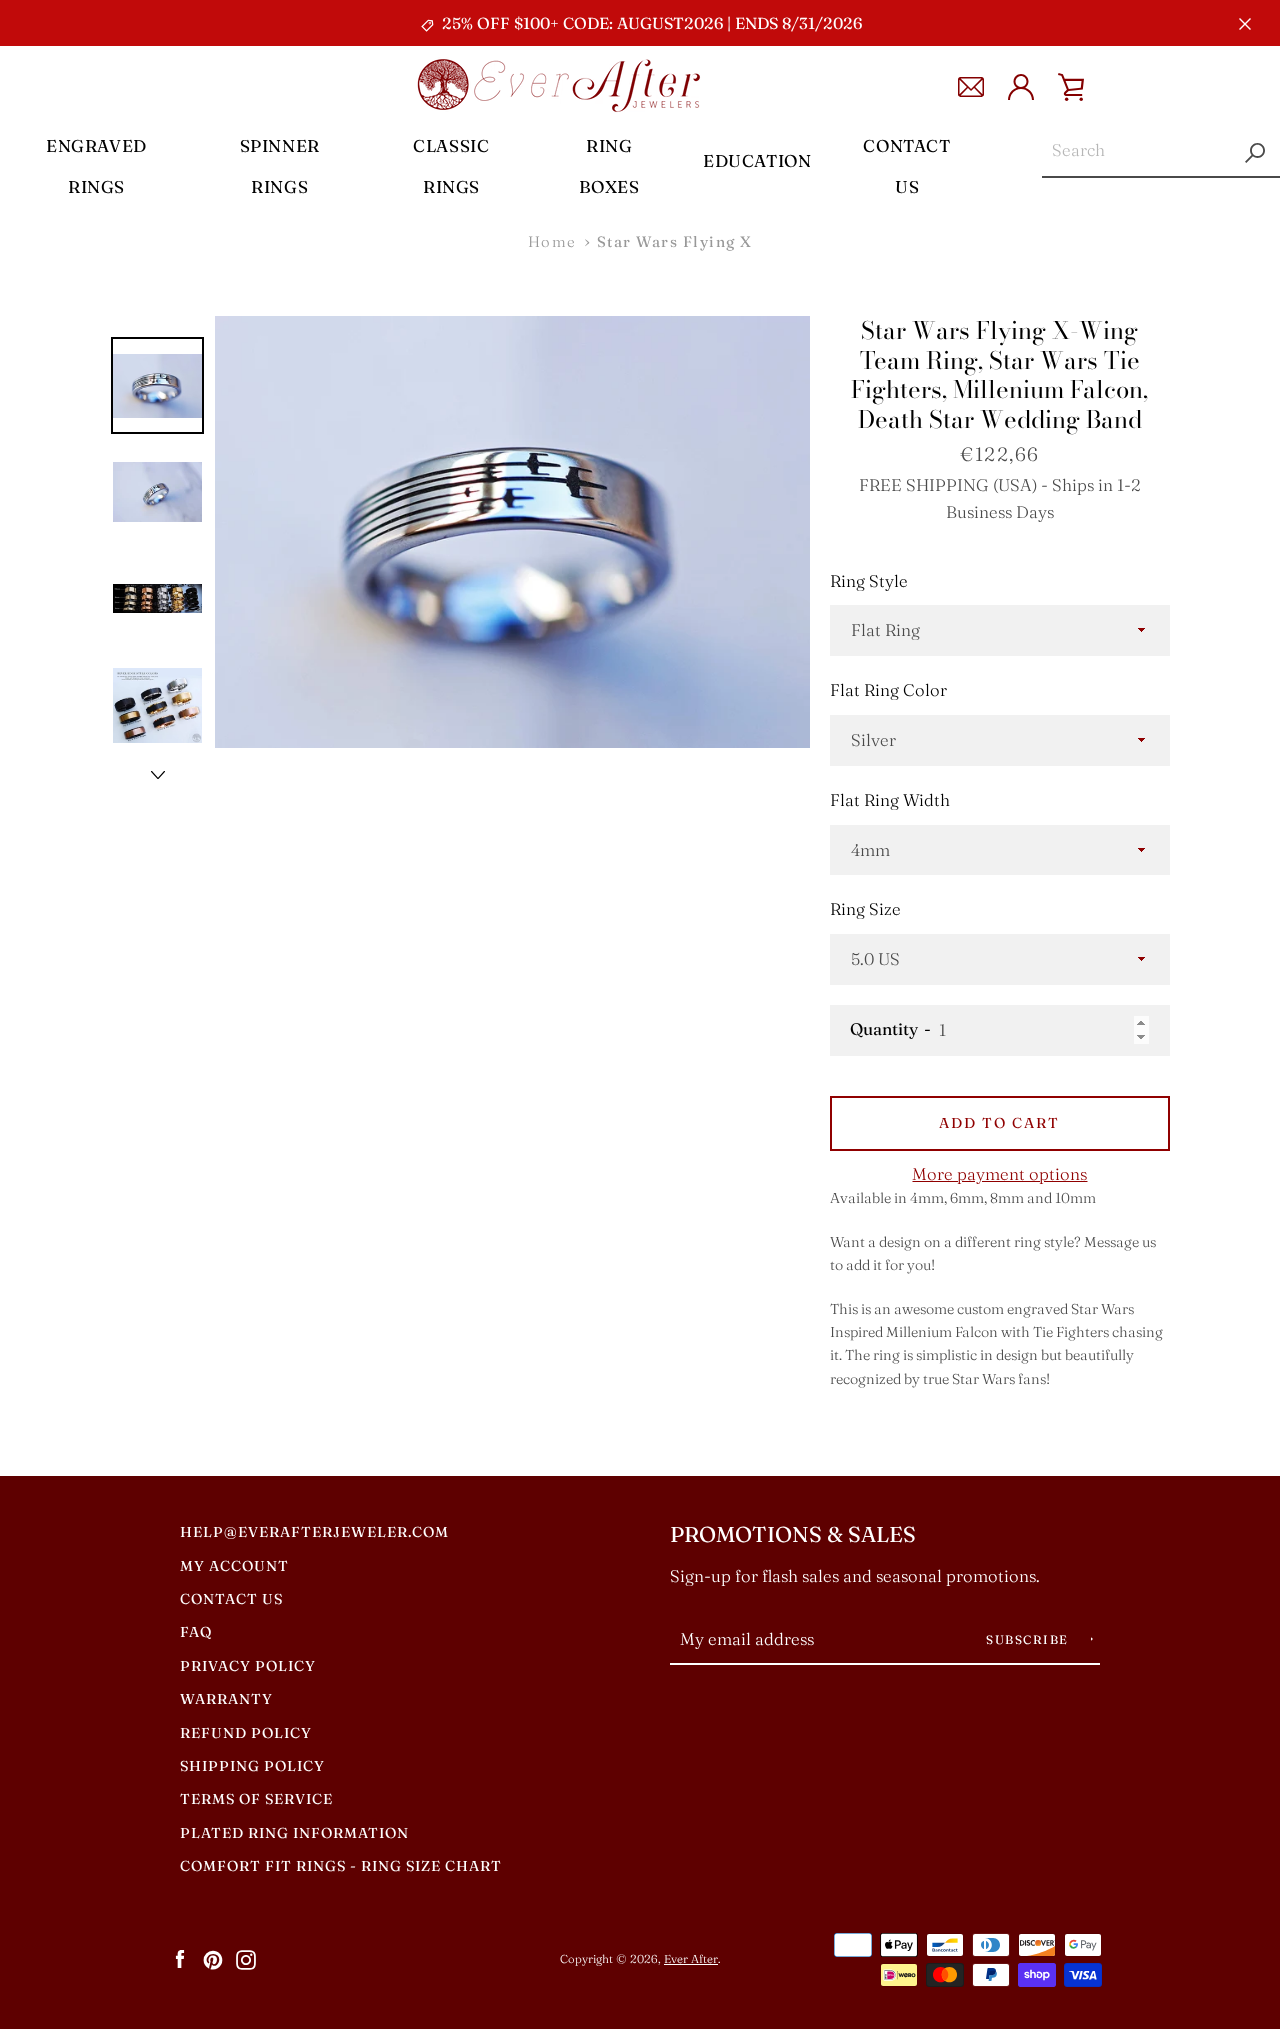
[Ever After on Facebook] (180, 1958)
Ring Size (865, 909)
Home (552, 241)
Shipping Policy (252, 1766)
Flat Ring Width (890, 800)
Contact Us (906, 166)
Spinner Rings (280, 166)
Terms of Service (256, 1799)
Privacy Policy (248, 1666)
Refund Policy (246, 1733)
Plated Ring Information (294, 1833)
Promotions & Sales (793, 1534)
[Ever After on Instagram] (246, 1958)
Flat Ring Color (888, 690)
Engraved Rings (96, 166)
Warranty (226, 1699)
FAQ (196, 1632)
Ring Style (869, 581)
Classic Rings (451, 166)
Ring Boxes (609, 166)
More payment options (999, 1174)
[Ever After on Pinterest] (213, 1958)
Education (757, 160)
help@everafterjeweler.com (314, 1532)
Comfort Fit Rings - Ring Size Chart (341, 1866)
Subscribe (1029, 1639)
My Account (234, 1566)
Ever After (691, 1959)
